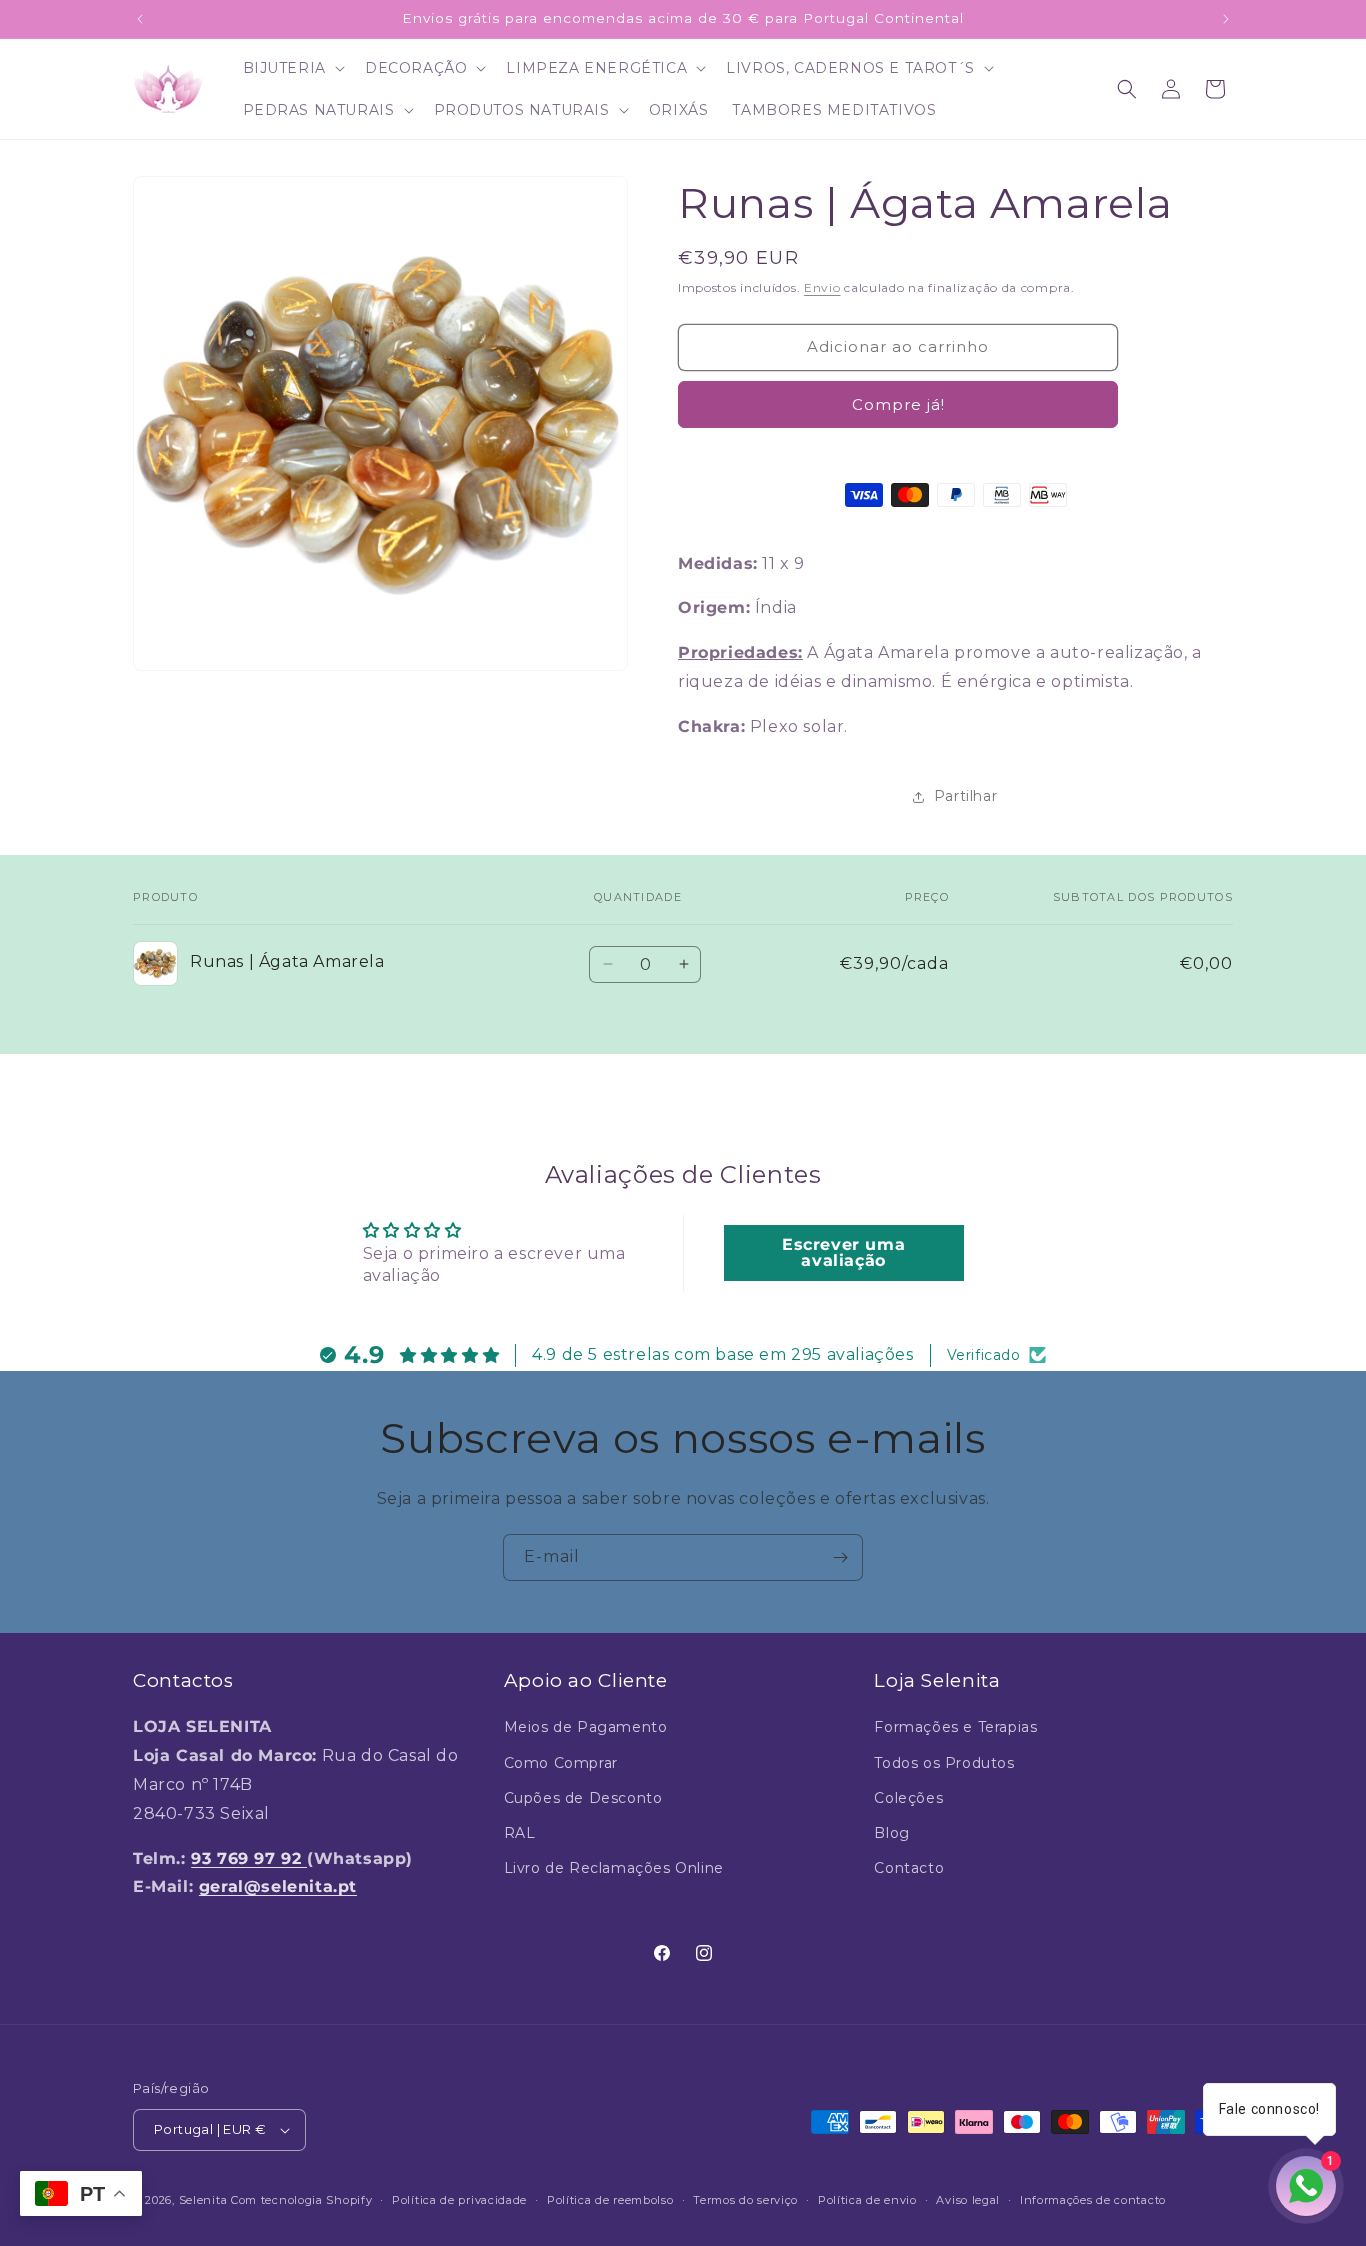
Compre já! (898, 404)
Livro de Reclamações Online (614, 1868)
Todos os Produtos (944, 1763)
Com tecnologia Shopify (301, 2200)
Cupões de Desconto (583, 1798)
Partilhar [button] (965, 796)
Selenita (205, 2200)
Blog (891, 1833)
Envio (822, 287)
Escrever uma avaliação (843, 1252)
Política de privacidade (459, 2200)
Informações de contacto (1093, 2200)
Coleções (908, 1798)
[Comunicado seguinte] (1226, 19)
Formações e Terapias (955, 1727)
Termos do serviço (745, 2200)
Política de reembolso (610, 2200)
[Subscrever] (840, 1557)
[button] (292, 68)
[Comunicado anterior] (140, 19)
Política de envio (867, 2200)
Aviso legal (968, 2200)
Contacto (909, 1868)
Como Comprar (561, 1763)
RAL (520, 1833)
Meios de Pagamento (586, 1727)
